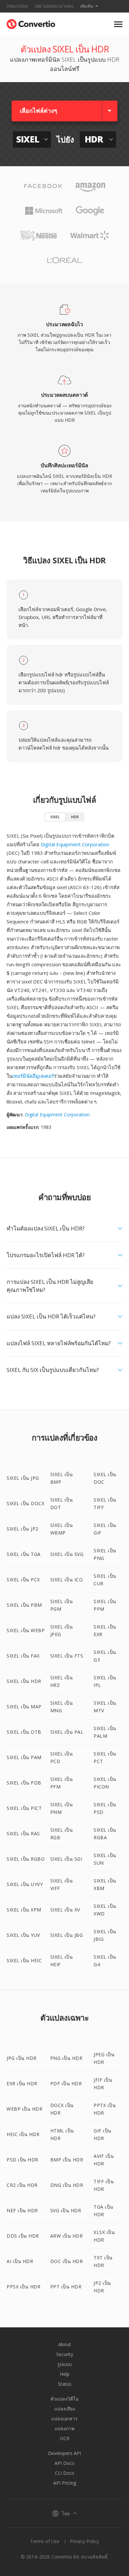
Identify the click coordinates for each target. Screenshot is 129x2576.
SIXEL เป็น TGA (24, 1554)
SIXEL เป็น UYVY (25, 1884)
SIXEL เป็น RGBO (26, 1859)
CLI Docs (65, 2473)
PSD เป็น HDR (22, 2160)
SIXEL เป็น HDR (24, 1681)
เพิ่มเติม (87, 6)
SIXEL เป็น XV (65, 1910)
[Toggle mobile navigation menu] (118, 24)
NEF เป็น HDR (22, 2210)
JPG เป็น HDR (22, 2058)
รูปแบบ (64, 2364)
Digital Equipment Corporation (75, 844)
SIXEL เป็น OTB (24, 1732)
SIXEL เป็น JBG (67, 1935)
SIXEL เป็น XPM (24, 1910)
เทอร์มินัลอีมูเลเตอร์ (33, 1076)
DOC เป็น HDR (67, 2261)
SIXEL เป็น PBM (24, 1605)
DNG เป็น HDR (67, 2185)
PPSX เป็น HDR (23, 2287)
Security (65, 2354)
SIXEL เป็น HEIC (24, 1960)
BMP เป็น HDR (67, 2160)
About (65, 2344)
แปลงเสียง (65, 2409)
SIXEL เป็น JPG (23, 1478)
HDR (75, 817)
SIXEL (55, 817)
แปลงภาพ (64, 2428)
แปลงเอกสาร (64, 2419)
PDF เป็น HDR (66, 2083)
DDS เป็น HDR (23, 2236)
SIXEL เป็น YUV (23, 1935)
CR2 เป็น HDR (22, 2185)
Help (65, 2374)
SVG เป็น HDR (66, 2210)
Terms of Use (45, 2541)
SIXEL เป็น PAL (67, 1732)
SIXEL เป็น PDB (24, 1783)
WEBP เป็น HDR (24, 2109)
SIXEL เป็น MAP (24, 1707)
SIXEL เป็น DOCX (25, 1503)
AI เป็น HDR (20, 2261)
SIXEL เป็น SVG (67, 1554)
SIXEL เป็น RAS (23, 1833)
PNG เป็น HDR (66, 2058)
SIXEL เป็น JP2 (22, 1529)
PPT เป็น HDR (66, 2287)
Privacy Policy (84, 2541)
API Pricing (65, 2483)
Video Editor (17, 6)
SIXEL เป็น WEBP (26, 1630)
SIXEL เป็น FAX (23, 1656)
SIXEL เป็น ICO (67, 1580)
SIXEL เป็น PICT (24, 1808)
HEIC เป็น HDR (23, 2134)
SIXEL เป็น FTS (67, 1656)
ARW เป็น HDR (67, 2236)
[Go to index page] (31, 23)
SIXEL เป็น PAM (24, 1757)
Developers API (64, 2453)
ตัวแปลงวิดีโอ (64, 2399)
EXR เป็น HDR (22, 2083)
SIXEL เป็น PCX (23, 1580)
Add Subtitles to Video (54, 6)
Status (65, 2384)
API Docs (64, 2463)
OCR (65, 2438)
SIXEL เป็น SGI (66, 1859)
